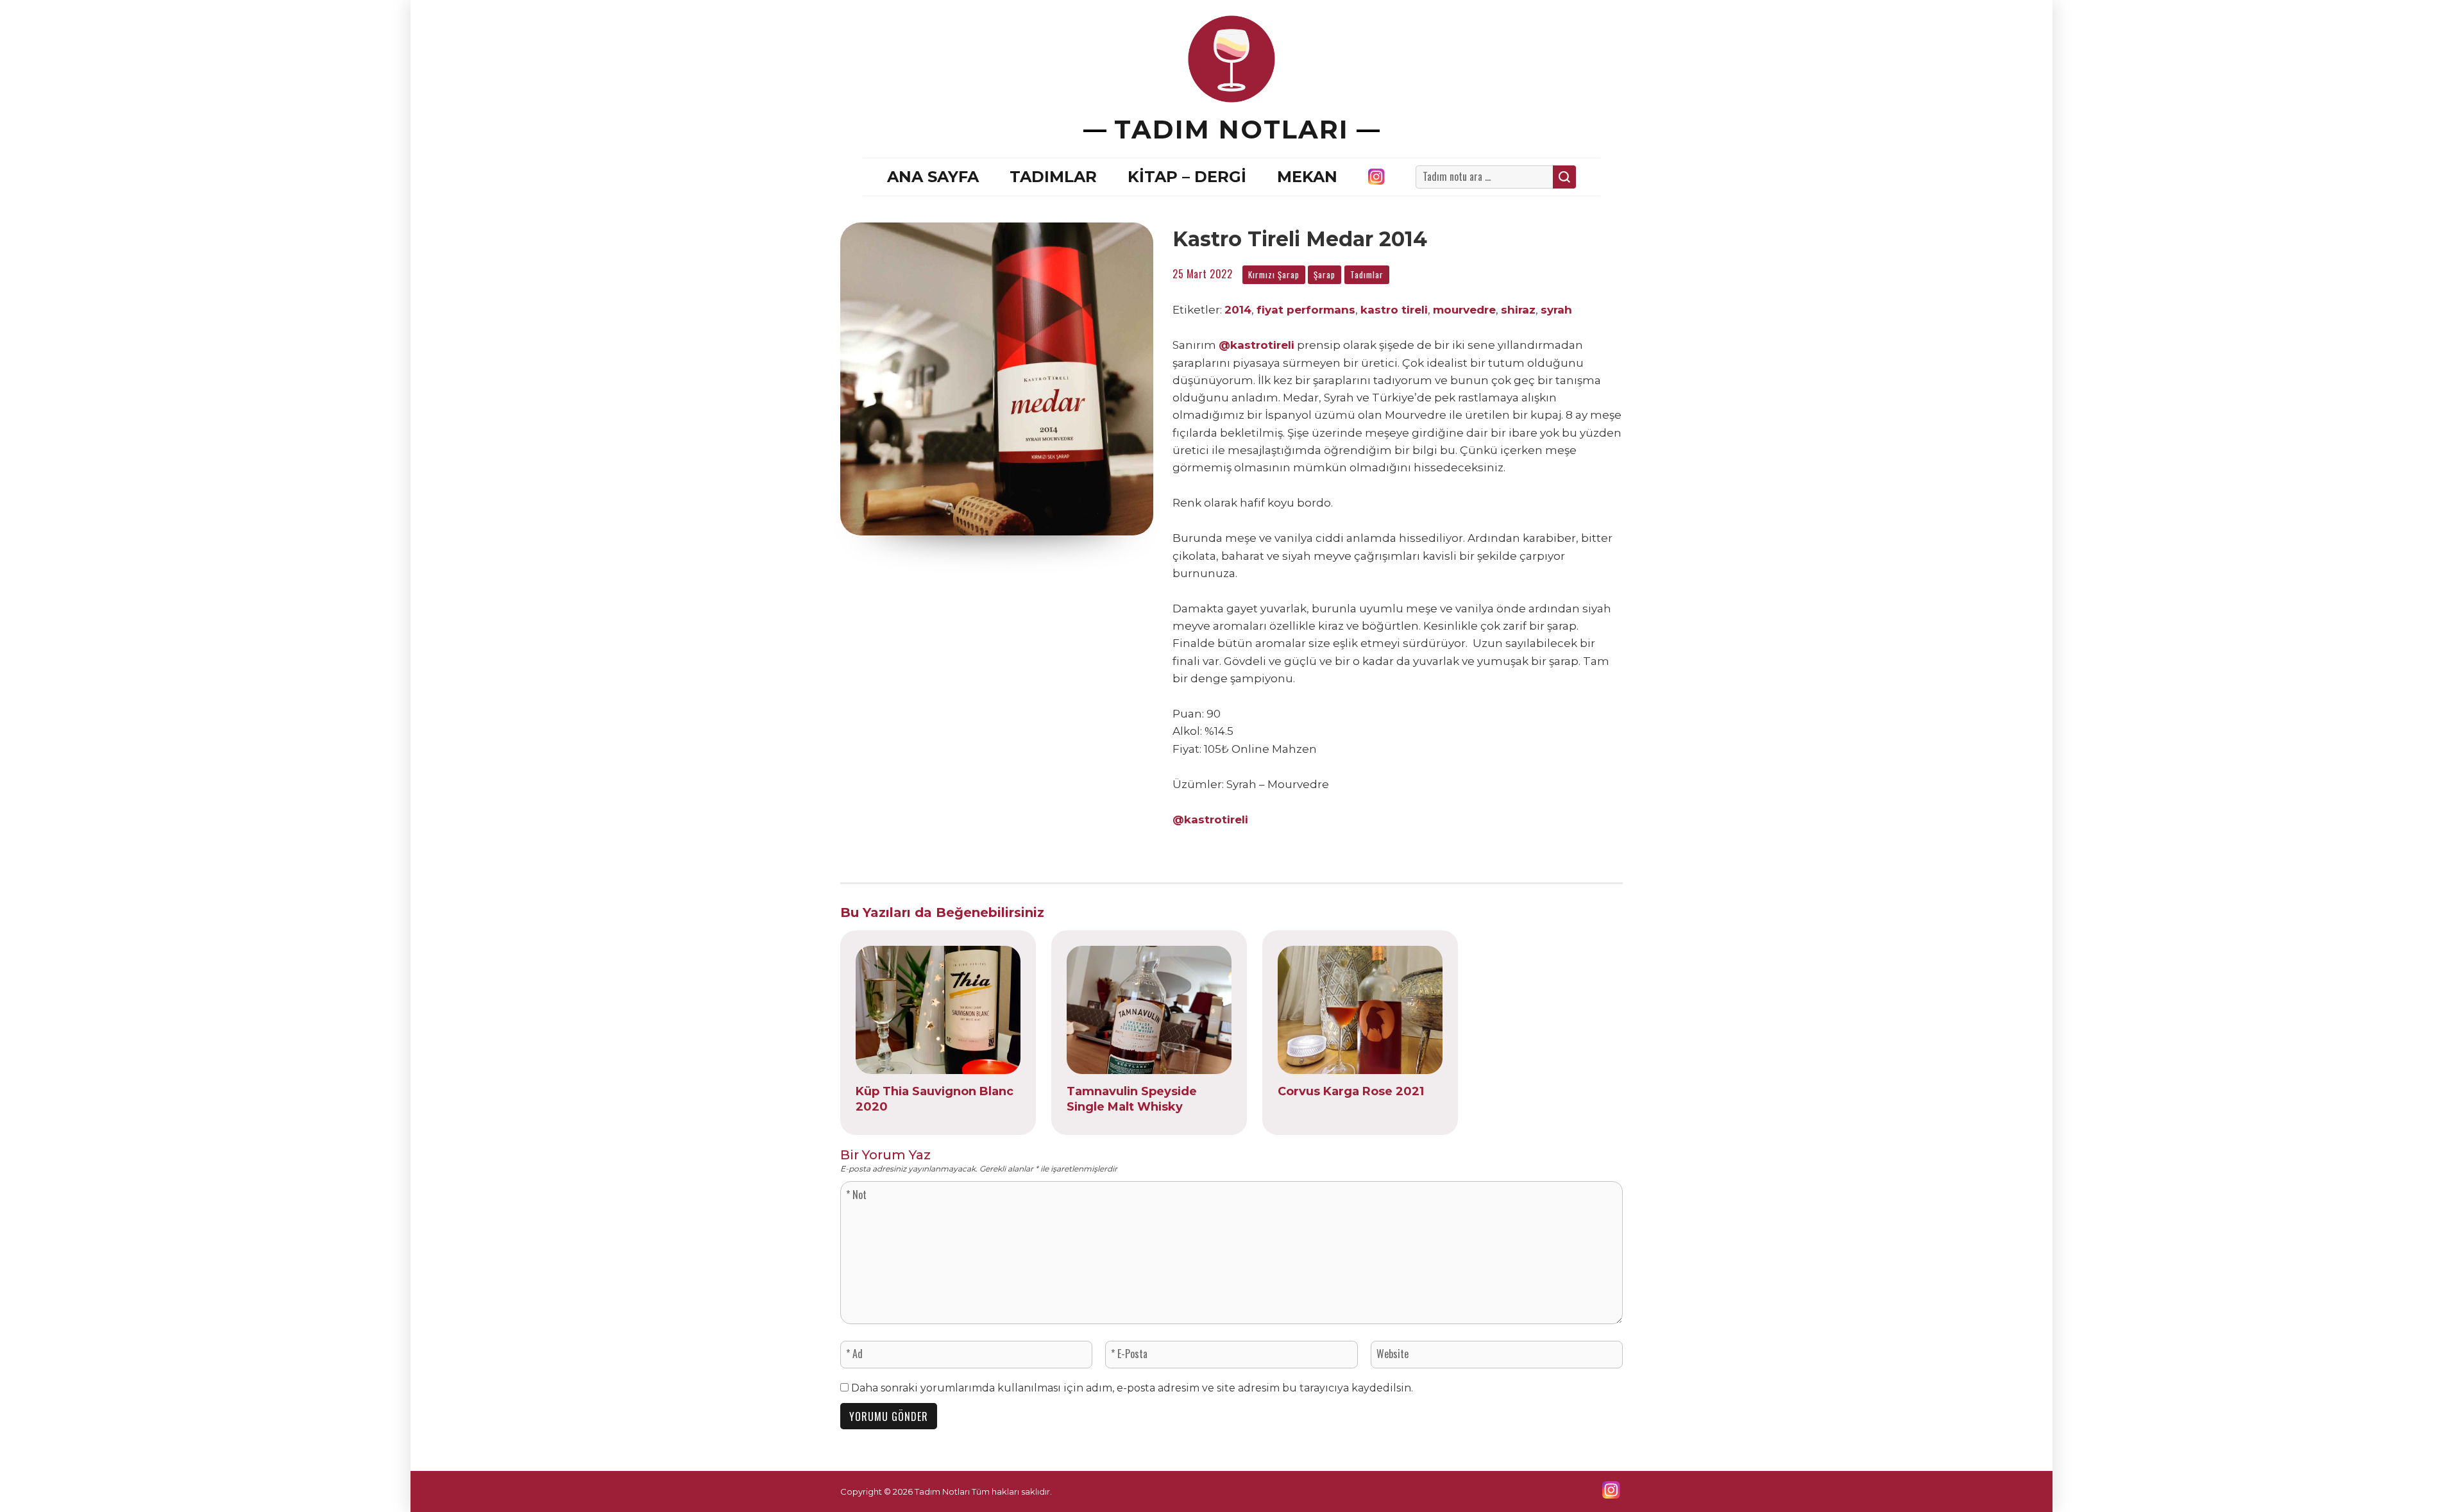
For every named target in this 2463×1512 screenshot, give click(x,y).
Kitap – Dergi (1187, 177)
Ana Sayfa (933, 177)
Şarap (1325, 274)
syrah (1556, 310)
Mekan (1307, 177)
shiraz (1518, 310)
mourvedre (1464, 310)
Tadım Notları (1231, 129)
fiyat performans (1306, 310)
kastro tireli (1394, 310)
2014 (1238, 310)
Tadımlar (1053, 177)
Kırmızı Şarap (1274, 274)
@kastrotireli (1257, 345)
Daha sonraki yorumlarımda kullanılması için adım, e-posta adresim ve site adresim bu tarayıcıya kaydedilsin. (1132, 1388)
